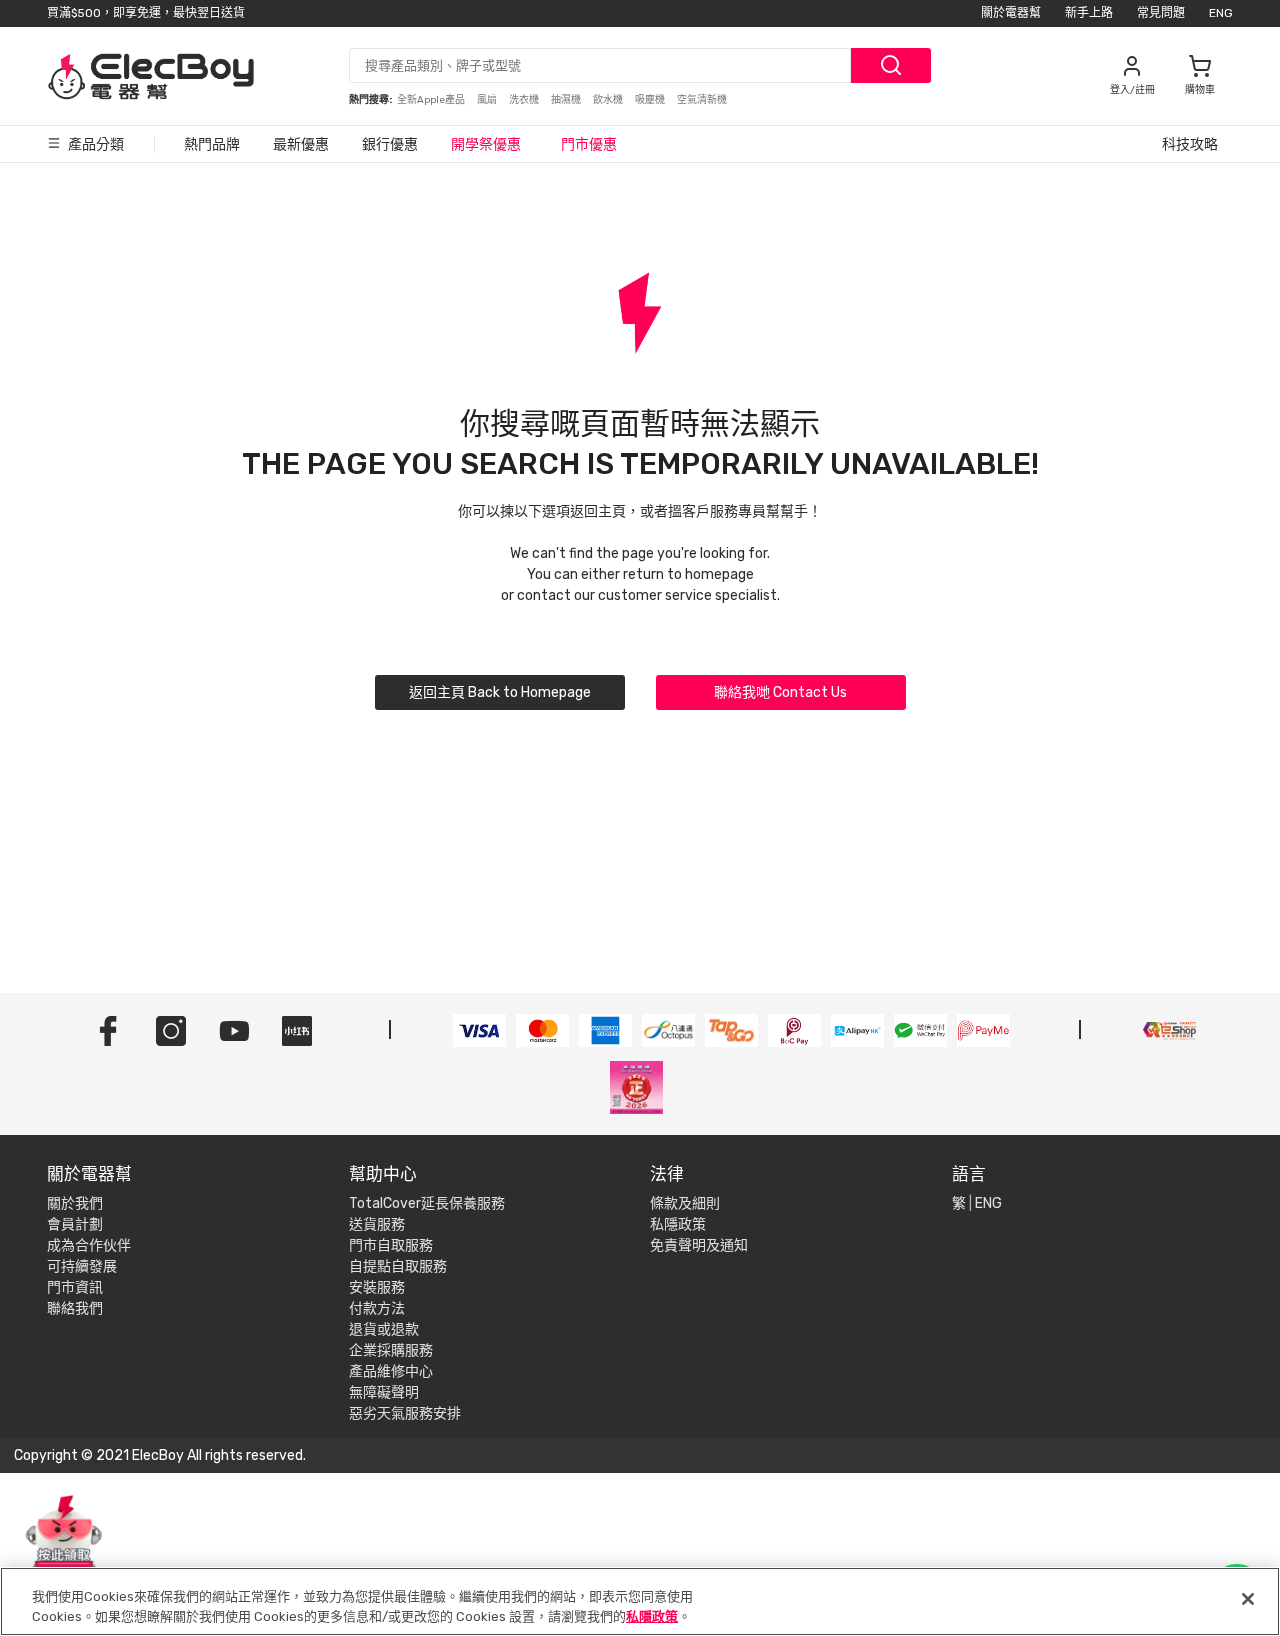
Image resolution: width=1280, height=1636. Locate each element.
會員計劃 (75, 1224)
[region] (640, 1601)
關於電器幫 (1011, 13)
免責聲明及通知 (699, 1245)
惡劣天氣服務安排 (405, 1413)
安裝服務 (377, 1287)
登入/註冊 (1132, 90)
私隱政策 (678, 1224)
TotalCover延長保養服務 (427, 1203)
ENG (1221, 13)
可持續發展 (82, 1266)
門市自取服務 (391, 1245)
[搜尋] (891, 65)
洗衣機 (525, 100)
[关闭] (1248, 1599)
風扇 (488, 100)
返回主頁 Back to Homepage (500, 692)
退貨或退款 (384, 1329)
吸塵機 (651, 100)
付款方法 (377, 1308)
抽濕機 (567, 100)
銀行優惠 (390, 144)
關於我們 (75, 1203)
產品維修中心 (391, 1371)
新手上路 (1089, 13)
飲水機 (609, 100)
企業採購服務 (391, 1350)
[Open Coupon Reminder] (64, 1544)
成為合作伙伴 (89, 1245)
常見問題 (1161, 13)
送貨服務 (377, 1224)
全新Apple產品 (432, 100)
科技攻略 (1190, 144)
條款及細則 (685, 1203)
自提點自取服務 (398, 1266)
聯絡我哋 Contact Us (780, 692)
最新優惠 (301, 144)
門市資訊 (75, 1287)
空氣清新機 (702, 100)
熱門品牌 (212, 144)
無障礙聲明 (384, 1392)
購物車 (1200, 90)
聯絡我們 (75, 1308)
